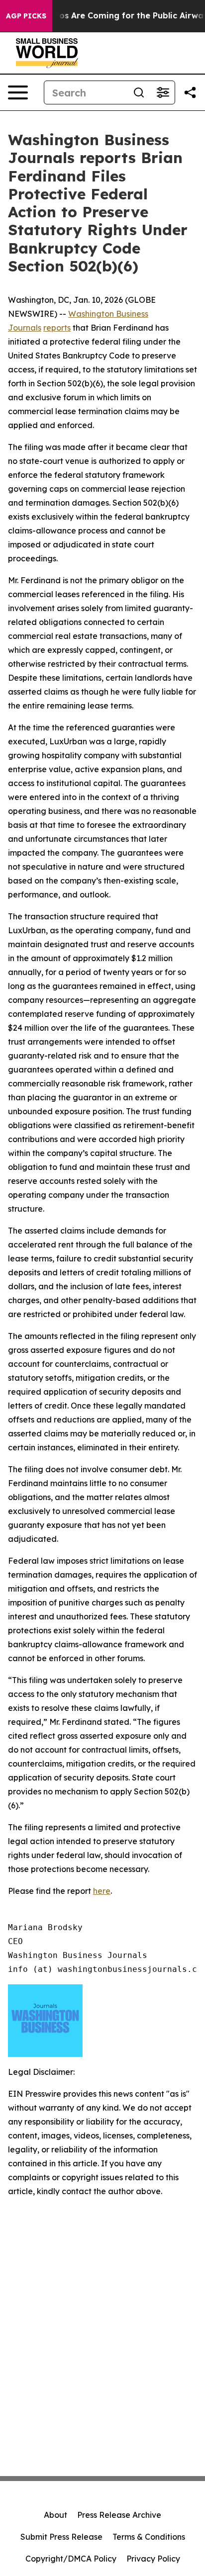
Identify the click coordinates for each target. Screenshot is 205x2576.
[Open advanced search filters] (163, 92)
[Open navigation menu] (18, 92)
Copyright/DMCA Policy (71, 2559)
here (102, 1891)
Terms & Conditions (149, 2537)
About (55, 2515)
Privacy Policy (153, 2559)
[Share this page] (190, 92)
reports (57, 328)
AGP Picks (26, 16)
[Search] (139, 92)
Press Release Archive (119, 2515)
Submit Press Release (61, 2537)
